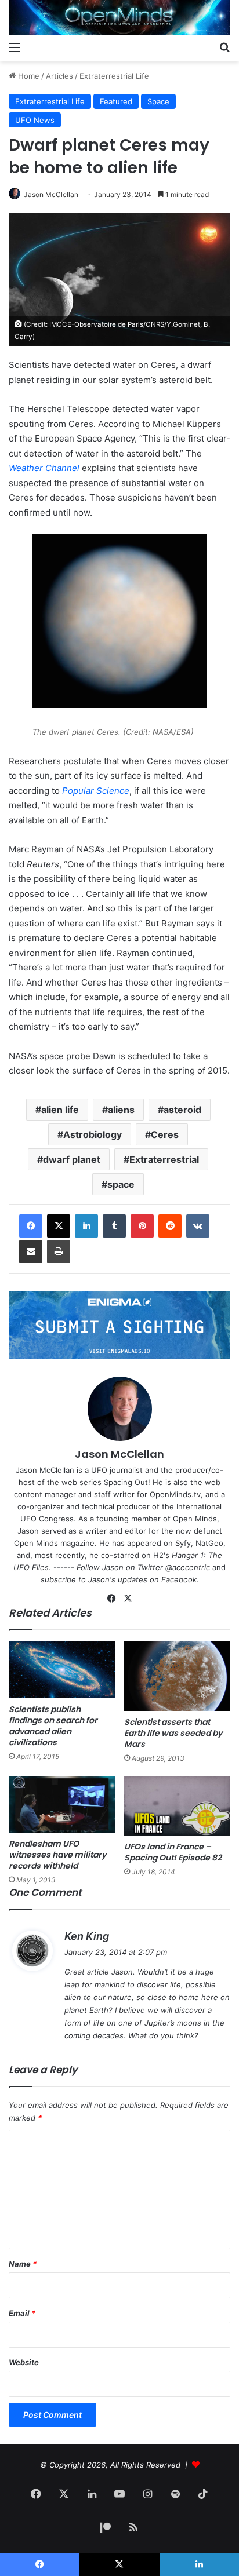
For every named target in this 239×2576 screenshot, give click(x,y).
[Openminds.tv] (119, 18)
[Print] (59, 1251)
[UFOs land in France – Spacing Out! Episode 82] (177, 1806)
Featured (116, 101)
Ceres (165, 1134)
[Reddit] (170, 1226)
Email (22, 2313)
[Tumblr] (114, 1226)
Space (158, 101)
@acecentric (188, 1567)
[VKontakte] (198, 1226)
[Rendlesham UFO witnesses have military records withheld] (62, 1804)
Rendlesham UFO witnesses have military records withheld (57, 1855)
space (121, 1184)
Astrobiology (93, 1134)
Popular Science (96, 791)
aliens (121, 1110)
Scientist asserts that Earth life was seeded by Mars (173, 1733)
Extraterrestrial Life (114, 76)
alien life (60, 1110)
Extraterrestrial (164, 1159)
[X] (59, 1226)
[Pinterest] (142, 1226)
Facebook (179, 1579)
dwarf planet (72, 1159)
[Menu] (15, 47)
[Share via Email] (31, 1251)
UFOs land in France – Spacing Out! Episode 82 (173, 1852)
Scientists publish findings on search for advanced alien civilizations (53, 1726)
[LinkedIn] (86, 1226)
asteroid (182, 1110)
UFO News (35, 120)
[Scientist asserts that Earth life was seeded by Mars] (177, 1676)
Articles (59, 76)
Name (23, 2264)
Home (28, 76)
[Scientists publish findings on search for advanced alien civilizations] (62, 1670)
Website (24, 2362)
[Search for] (224, 47)
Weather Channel (44, 468)
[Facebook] (31, 1226)
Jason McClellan (51, 194)
